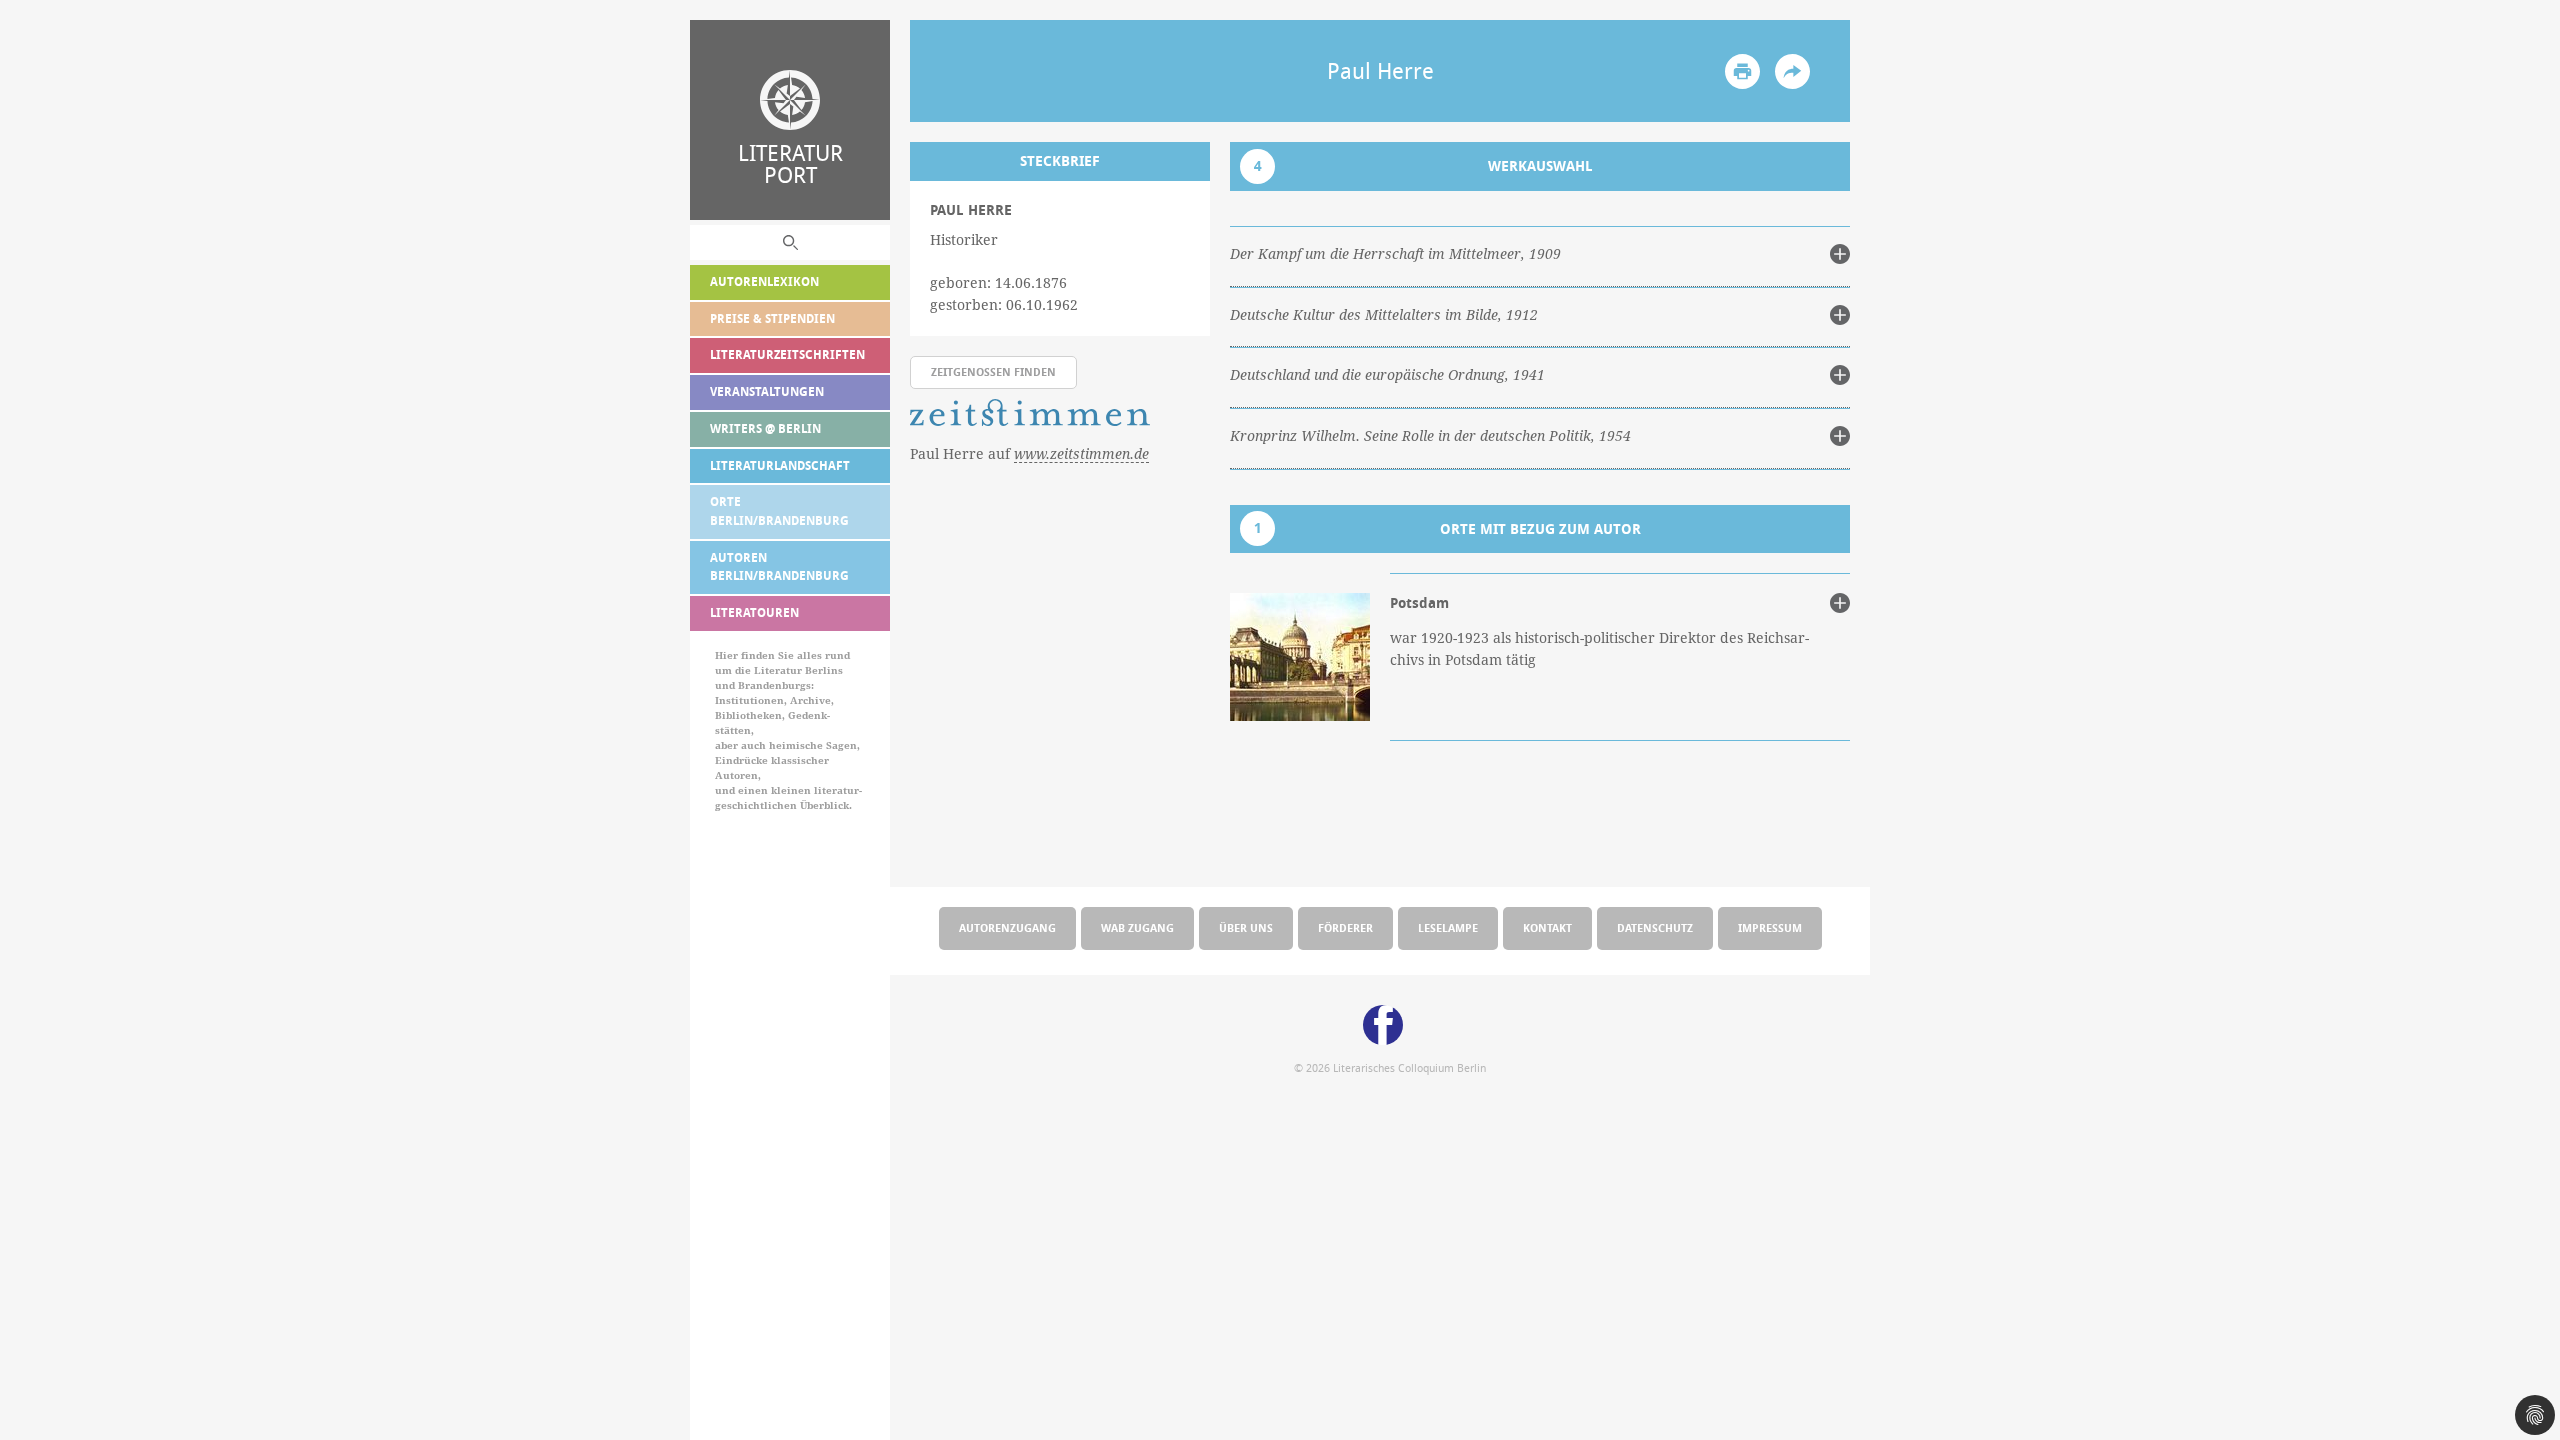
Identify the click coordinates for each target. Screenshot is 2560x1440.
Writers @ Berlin (765, 428)
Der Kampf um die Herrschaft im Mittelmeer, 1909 (1395, 254)
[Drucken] (1742, 71)
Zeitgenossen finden (993, 371)
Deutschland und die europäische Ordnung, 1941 (1387, 375)
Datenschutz (1655, 927)
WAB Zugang (1137, 927)
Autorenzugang (1007, 927)
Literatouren (754, 612)
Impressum (1770, 927)
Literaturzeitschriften (787, 354)
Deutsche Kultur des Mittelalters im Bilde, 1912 (1384, 315)
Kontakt (1547, 927)
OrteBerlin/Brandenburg (779, 511)
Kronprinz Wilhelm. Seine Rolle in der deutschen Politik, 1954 (1430, 436)
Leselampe (1448, 927)
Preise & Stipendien (772, 318)
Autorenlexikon (764, 281)
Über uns (1246, 927)
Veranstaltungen (767, 391)
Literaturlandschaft (780, 465)
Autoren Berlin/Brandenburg (779, 567)
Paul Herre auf (1029, 453)
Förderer (1345, 927)
